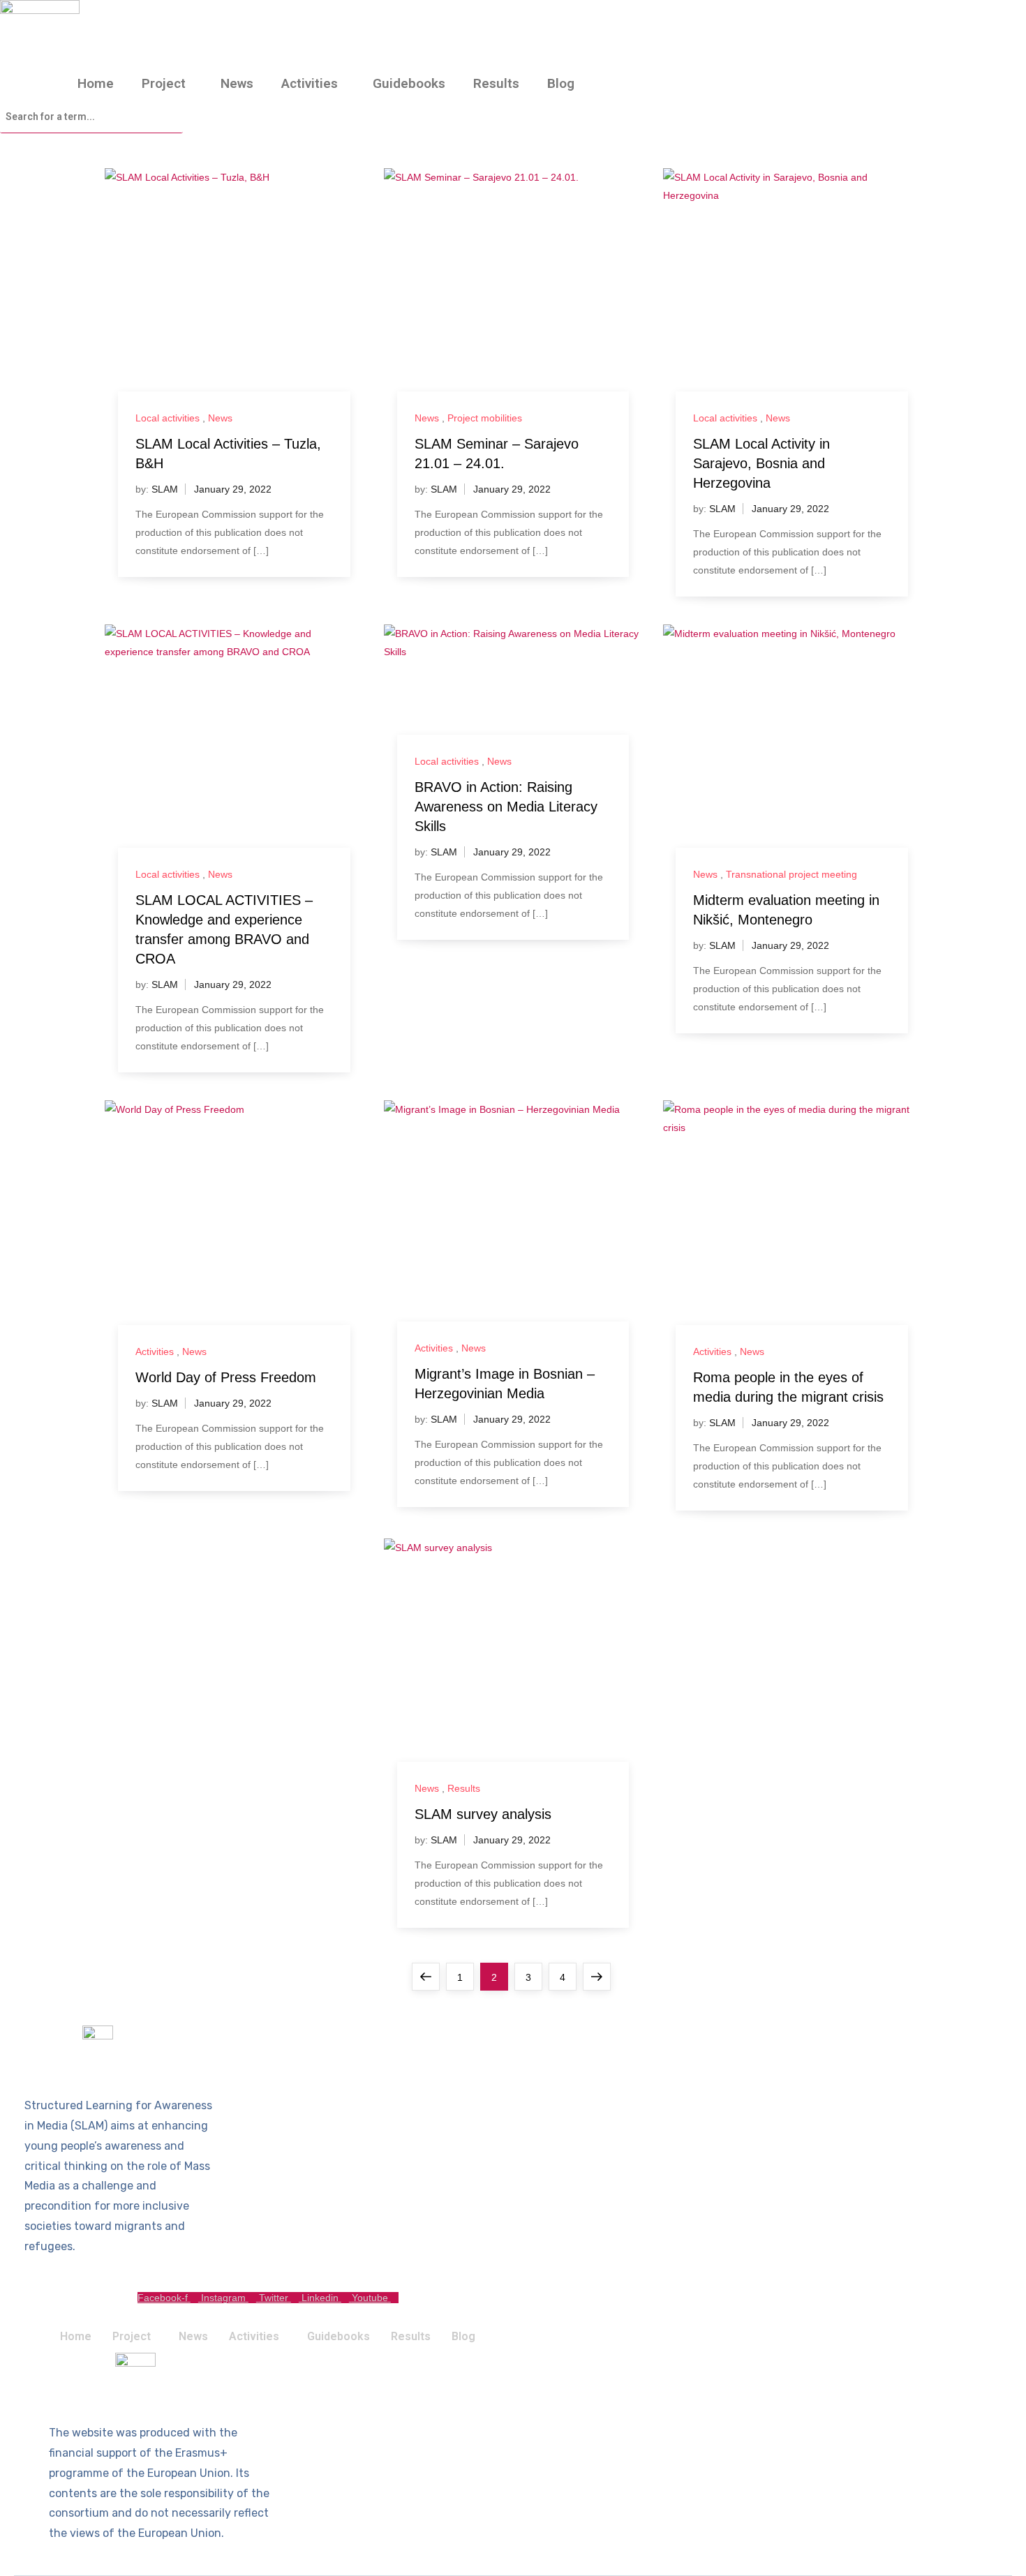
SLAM (165, 489)
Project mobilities (485, 418)
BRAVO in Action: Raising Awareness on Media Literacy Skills (506, 807)
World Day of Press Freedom (226, 1377)
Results (496, 83)
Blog (561, 83)
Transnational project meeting (791, 874)
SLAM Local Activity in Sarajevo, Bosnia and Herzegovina (761, 463)
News (237, 83)
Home (96, 83)
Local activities (168, 418)
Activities (310, 83)
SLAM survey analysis (483, 1814)
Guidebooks (409, 83)
